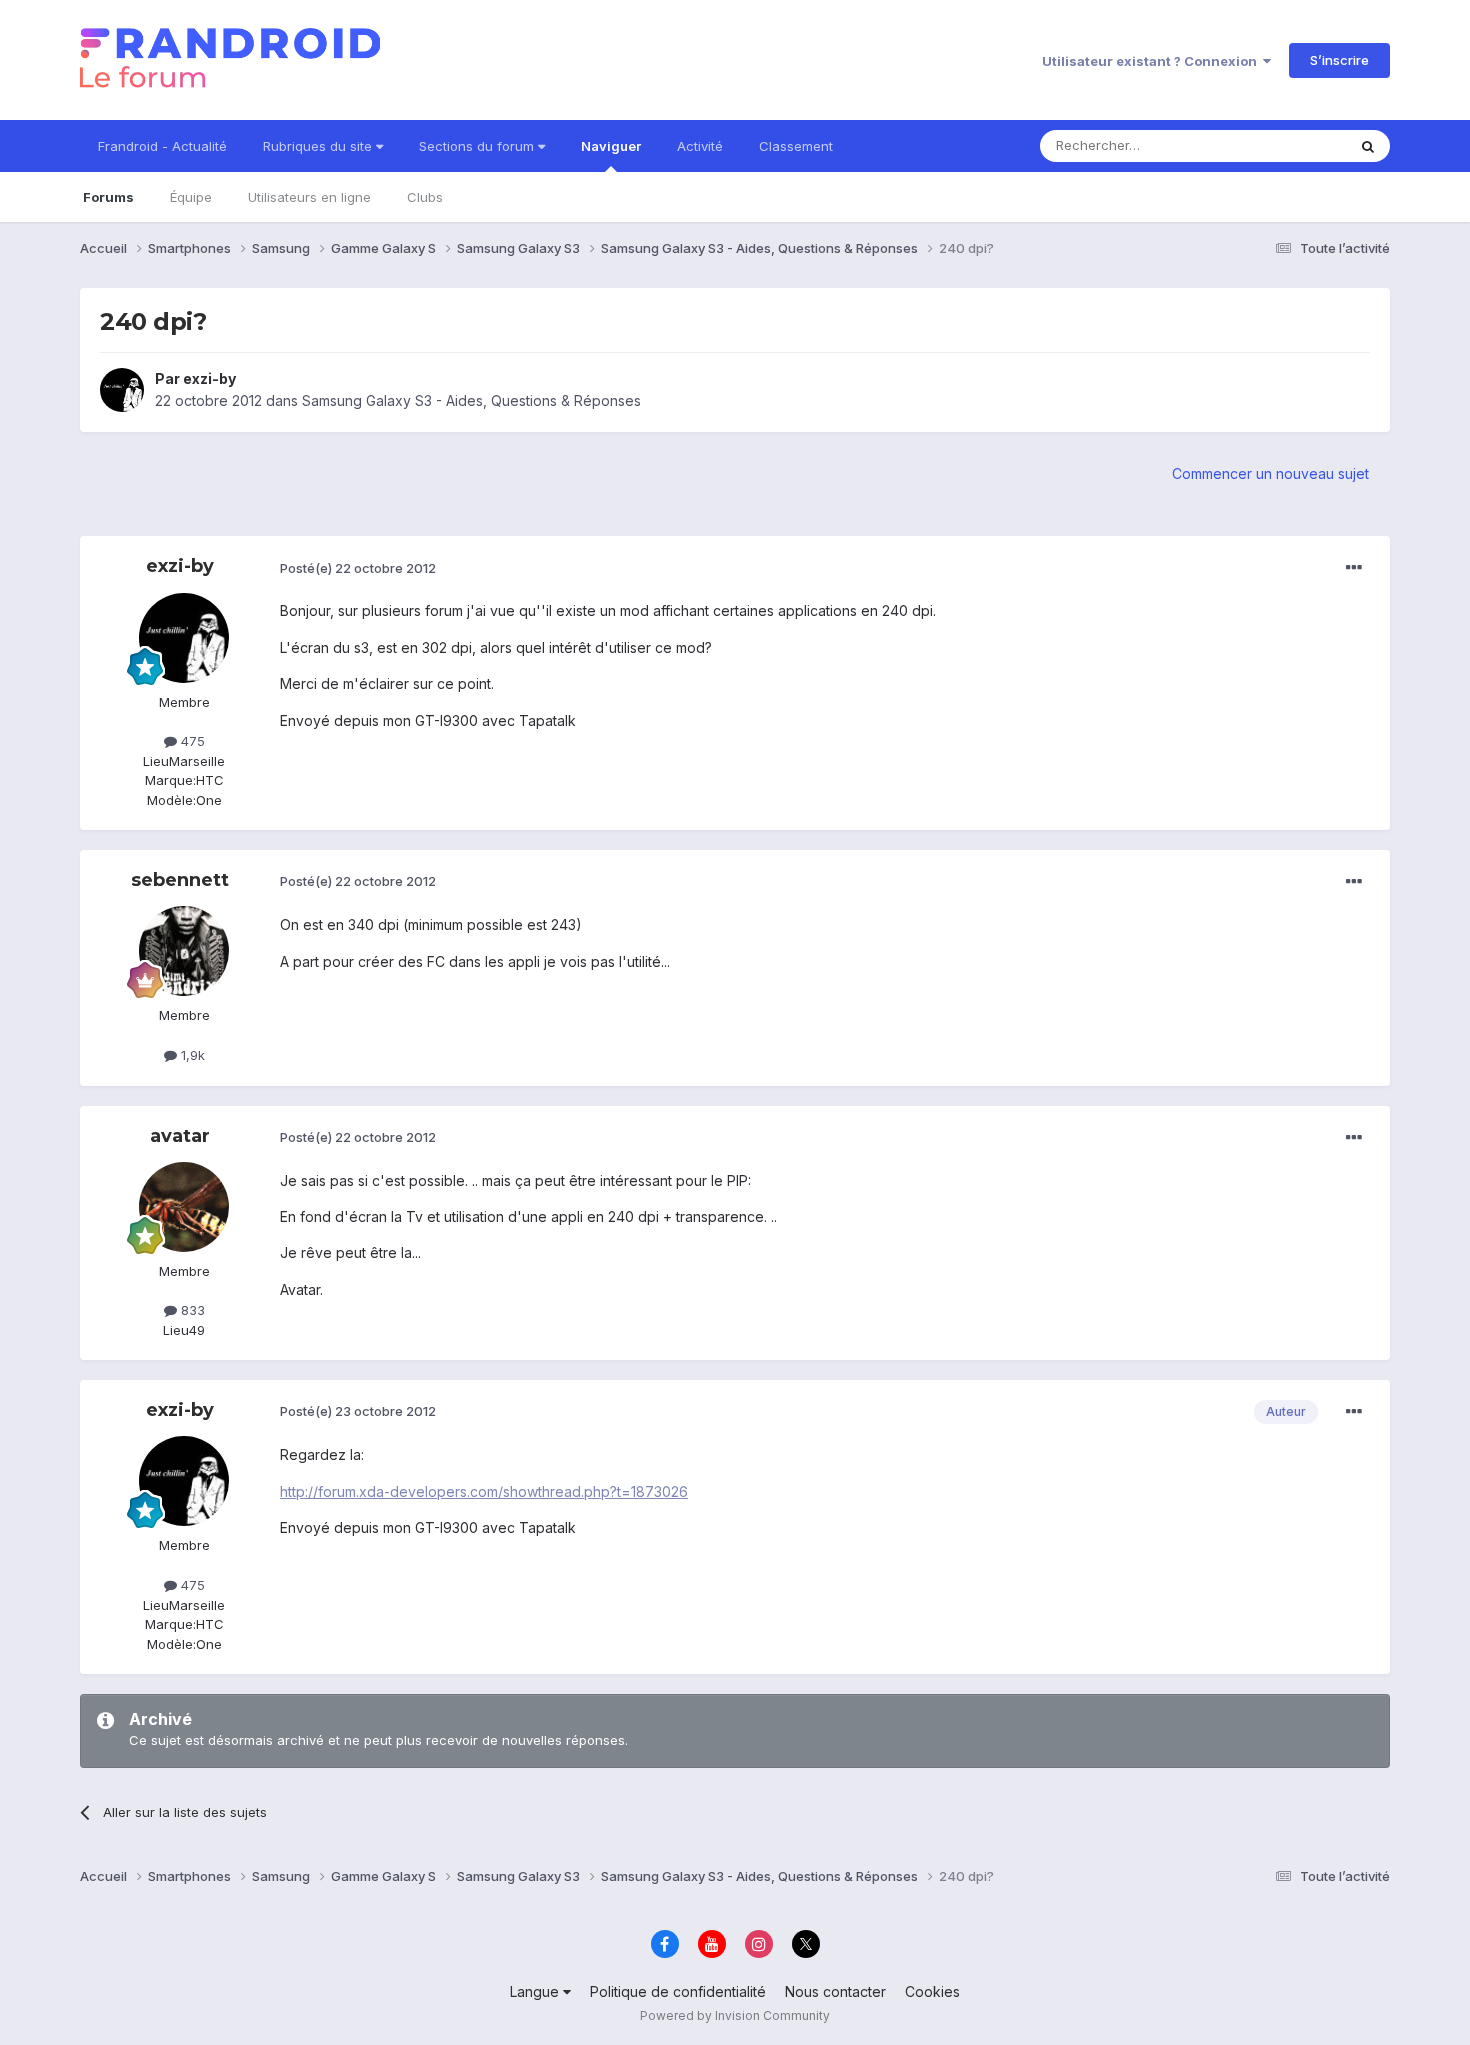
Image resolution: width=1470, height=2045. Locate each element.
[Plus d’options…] (1354, 568)
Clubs (425, 197)
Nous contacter (835, 1991)
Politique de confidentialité (678, 1991)
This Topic (1287, 145)
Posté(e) (358, 568)
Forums (108, 197)
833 (191, 1310)
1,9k (191, 1055)
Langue (536, 1991)
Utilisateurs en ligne (309, 197)
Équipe (191, 197)
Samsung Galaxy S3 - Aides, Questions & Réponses (471, 400)
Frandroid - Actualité (162, 146)
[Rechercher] (1368, 146)
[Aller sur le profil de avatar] (184, 1207)
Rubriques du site (319, 146)
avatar (180, 1136)
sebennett (180, 880)
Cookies (932, 1991)
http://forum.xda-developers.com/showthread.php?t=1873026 (484, 1491)
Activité (700, 146)
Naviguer (611, 146)
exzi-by (209, 378)
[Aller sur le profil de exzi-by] (122, 390)
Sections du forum (478, 146)
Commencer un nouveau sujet (1270, 473)
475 (191, 741)
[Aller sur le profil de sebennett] (184, 951)
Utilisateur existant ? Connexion (1152, 61)
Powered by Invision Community (735, 2015)
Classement (796, 146)
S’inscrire (1339, 60)
